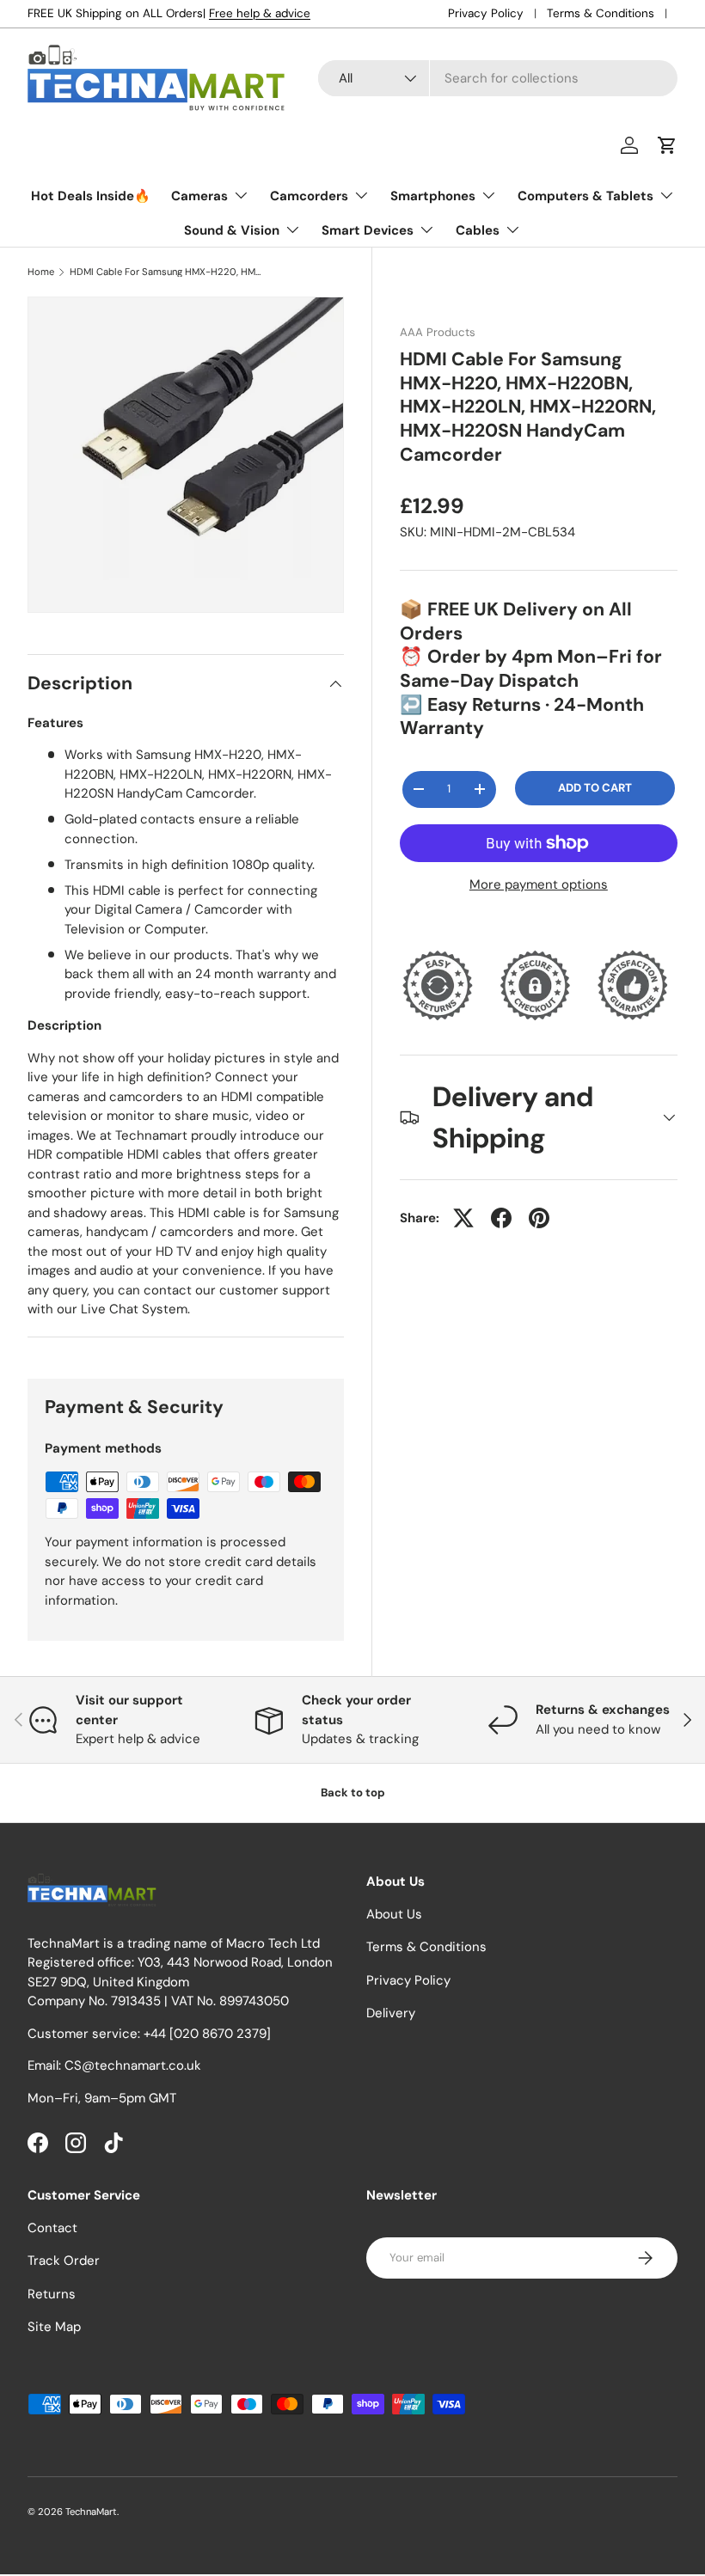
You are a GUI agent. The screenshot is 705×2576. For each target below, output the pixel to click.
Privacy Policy (486, 13)
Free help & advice (260, 13)
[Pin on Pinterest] (539, 1218)
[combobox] (498, 78)
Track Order (64, 2261)
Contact (52, 2228)
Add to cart (595, 788)
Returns (52, 2294)
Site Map (54, 2327)
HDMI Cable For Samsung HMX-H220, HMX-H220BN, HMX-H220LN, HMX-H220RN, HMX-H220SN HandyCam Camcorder (166, 272)
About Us (394, 1914)
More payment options (539, 884)
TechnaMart (91, 2512)
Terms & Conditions (601, 13)
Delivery (391, 2013)
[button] (667, 145)
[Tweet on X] (463, 1218)
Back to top (353, 1793)
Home (41, 272)
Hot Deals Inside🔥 (91, 196)
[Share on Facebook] (501, 1218)
